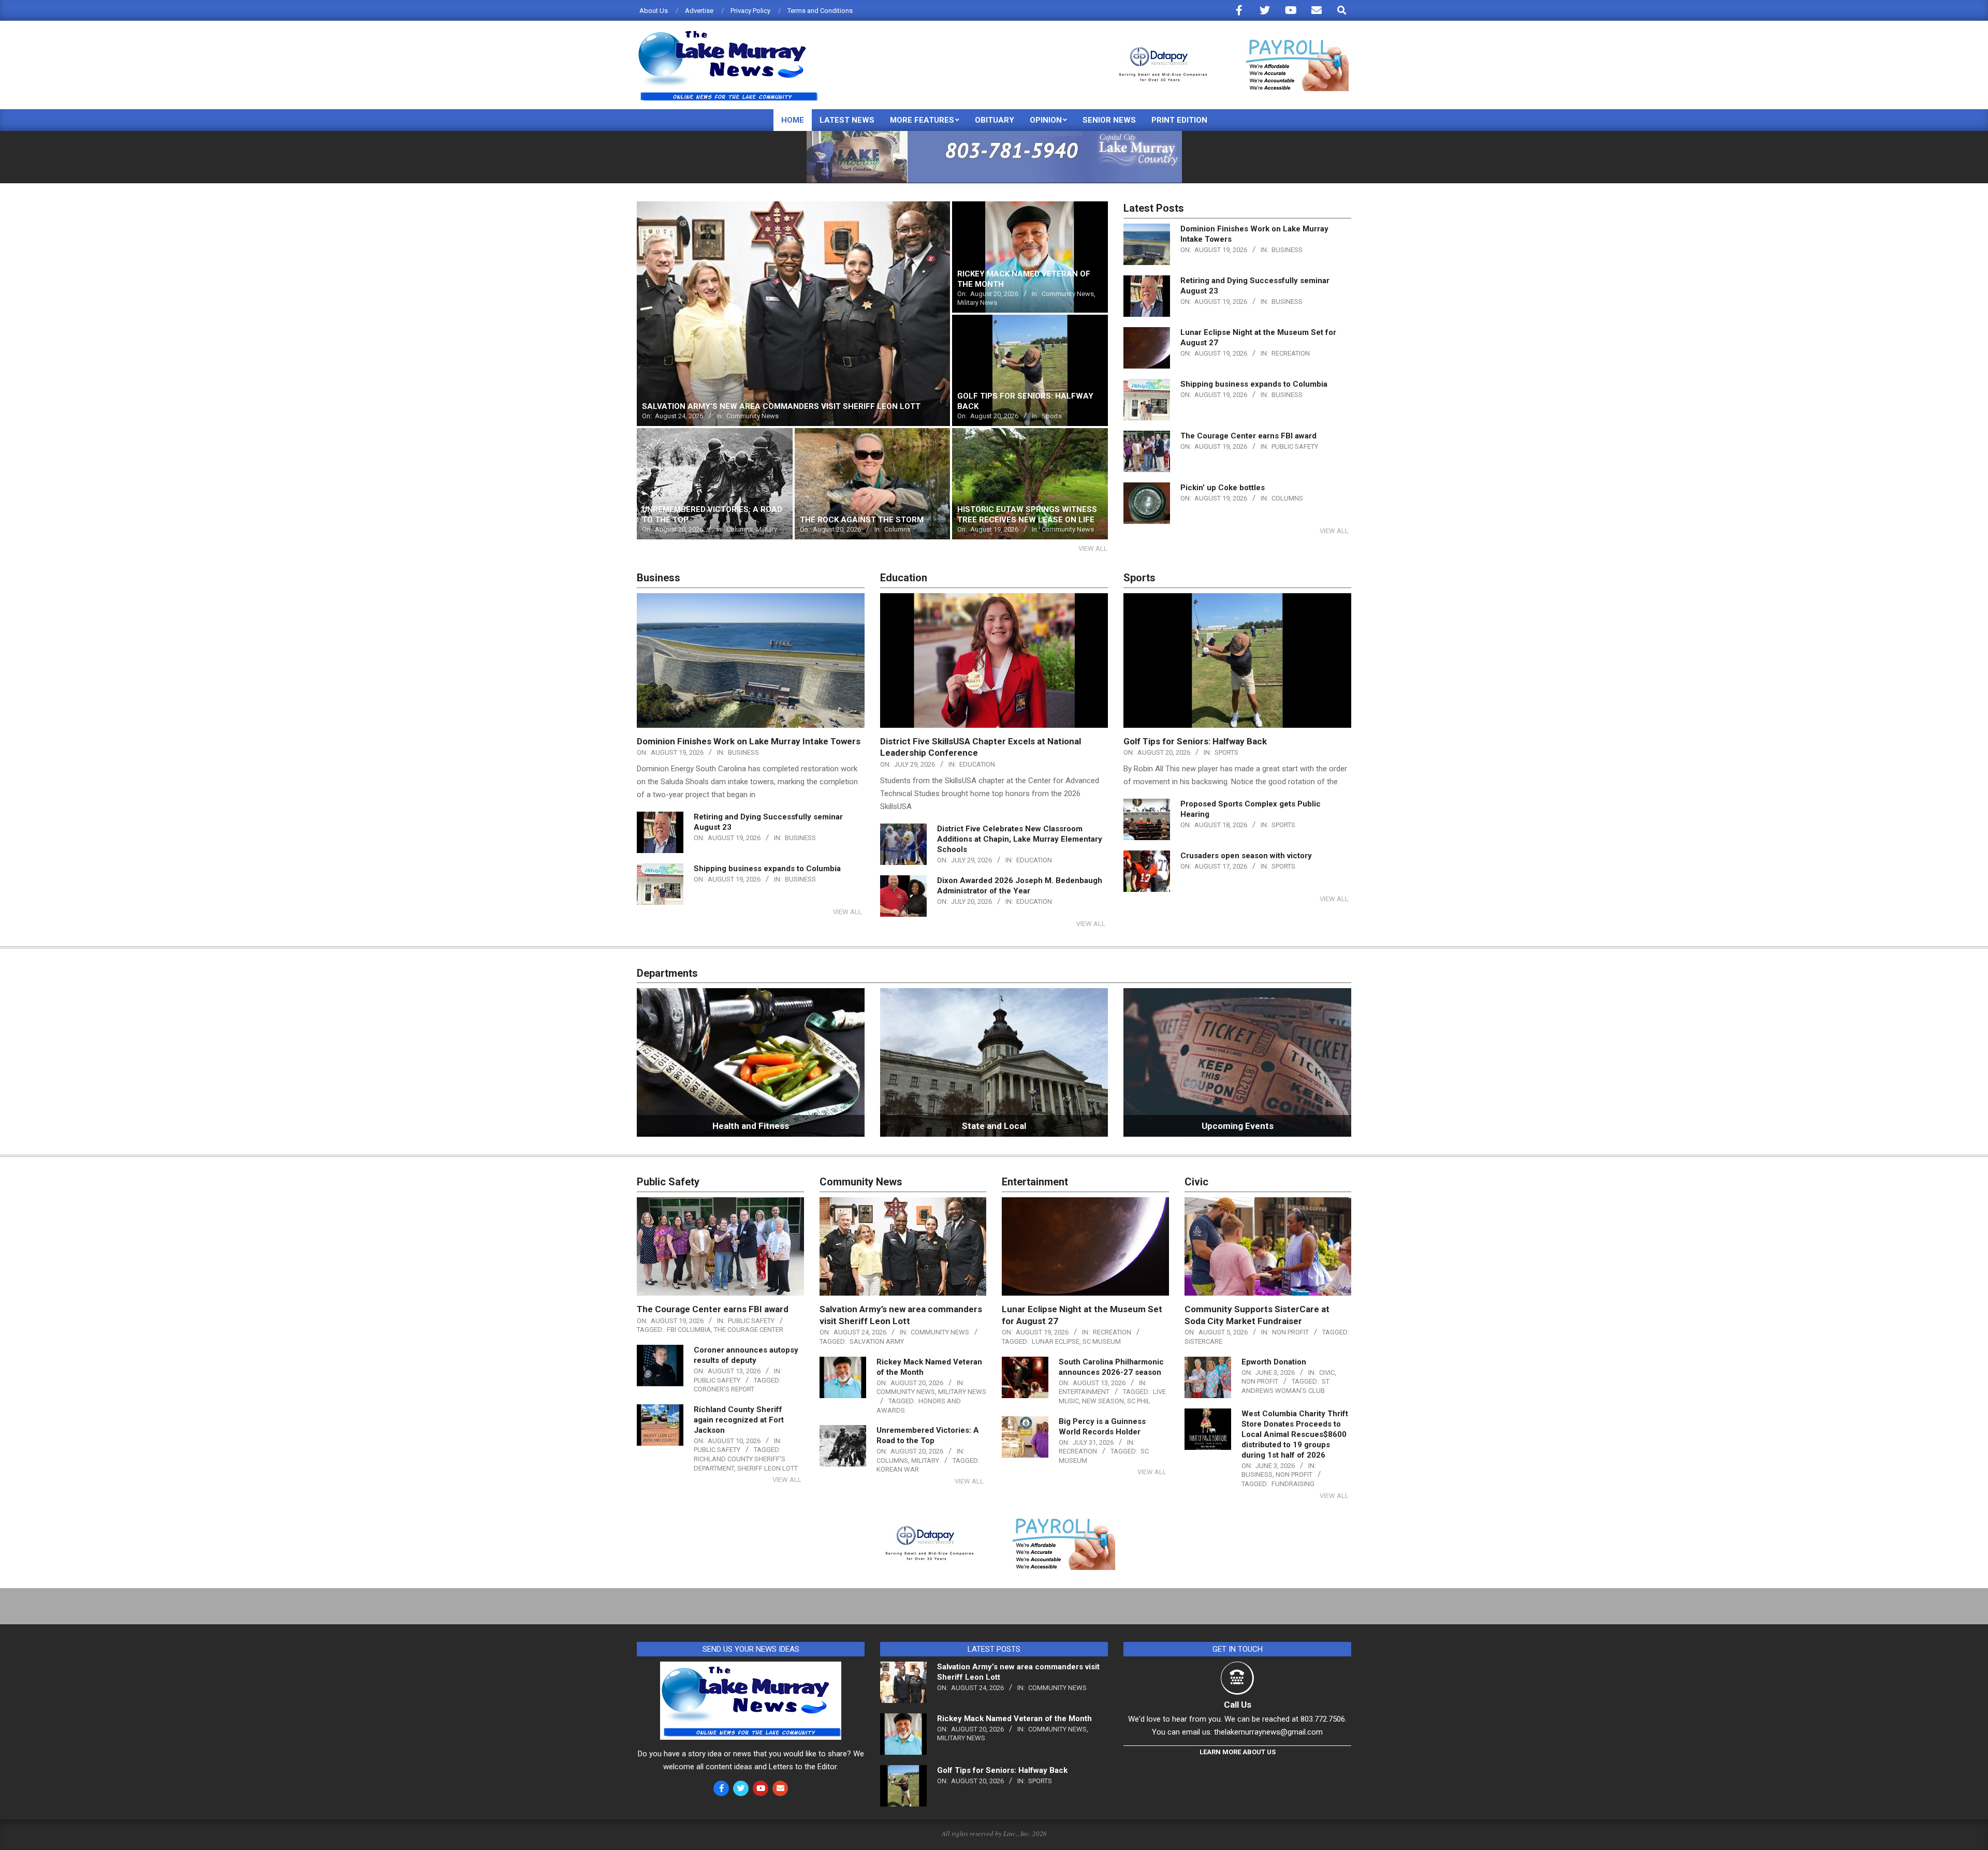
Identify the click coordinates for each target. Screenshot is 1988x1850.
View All (1093, 548)
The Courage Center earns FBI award (1248, 436)
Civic (1327, 1372)
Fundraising (1293, 1484)
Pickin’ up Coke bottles (1223, 488)
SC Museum (1102, 1341)
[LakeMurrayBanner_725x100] (994, 135)
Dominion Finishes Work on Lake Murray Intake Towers (749, 741)
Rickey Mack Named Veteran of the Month (1014, 1719)
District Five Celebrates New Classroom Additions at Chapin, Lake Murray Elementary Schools (1020, 839)
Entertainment (1084, 1392)
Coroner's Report (724, 1389)
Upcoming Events (1238, 1126)
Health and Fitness (751, 1126)
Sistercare (1203, 1341)
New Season (1103, 1401)
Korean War (898, 1469)
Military (925, 1460)
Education (977, 764)
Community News (940, 1332)
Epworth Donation (1274, 1362)
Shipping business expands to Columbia (1254, 384)
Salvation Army (877, 1341)
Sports (1226, 752)
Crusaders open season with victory (1246, 856)
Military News (962, 1392)
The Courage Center (749, 1330)
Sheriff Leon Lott (768, 1468)
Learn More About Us (1238, 1752)
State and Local (994, 1126)
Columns (1287, 498)
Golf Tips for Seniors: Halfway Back (1195, 741)
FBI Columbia (689, 1330)
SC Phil (1139, 1401)
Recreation (1291, 353)
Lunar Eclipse (1056, 1341)
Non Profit (1290, 1332)
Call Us (1238, 1705)
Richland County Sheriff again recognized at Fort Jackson (739, 1420)
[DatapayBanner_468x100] (1227, 44)
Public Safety (1295, 446)
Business (1287, 250)
